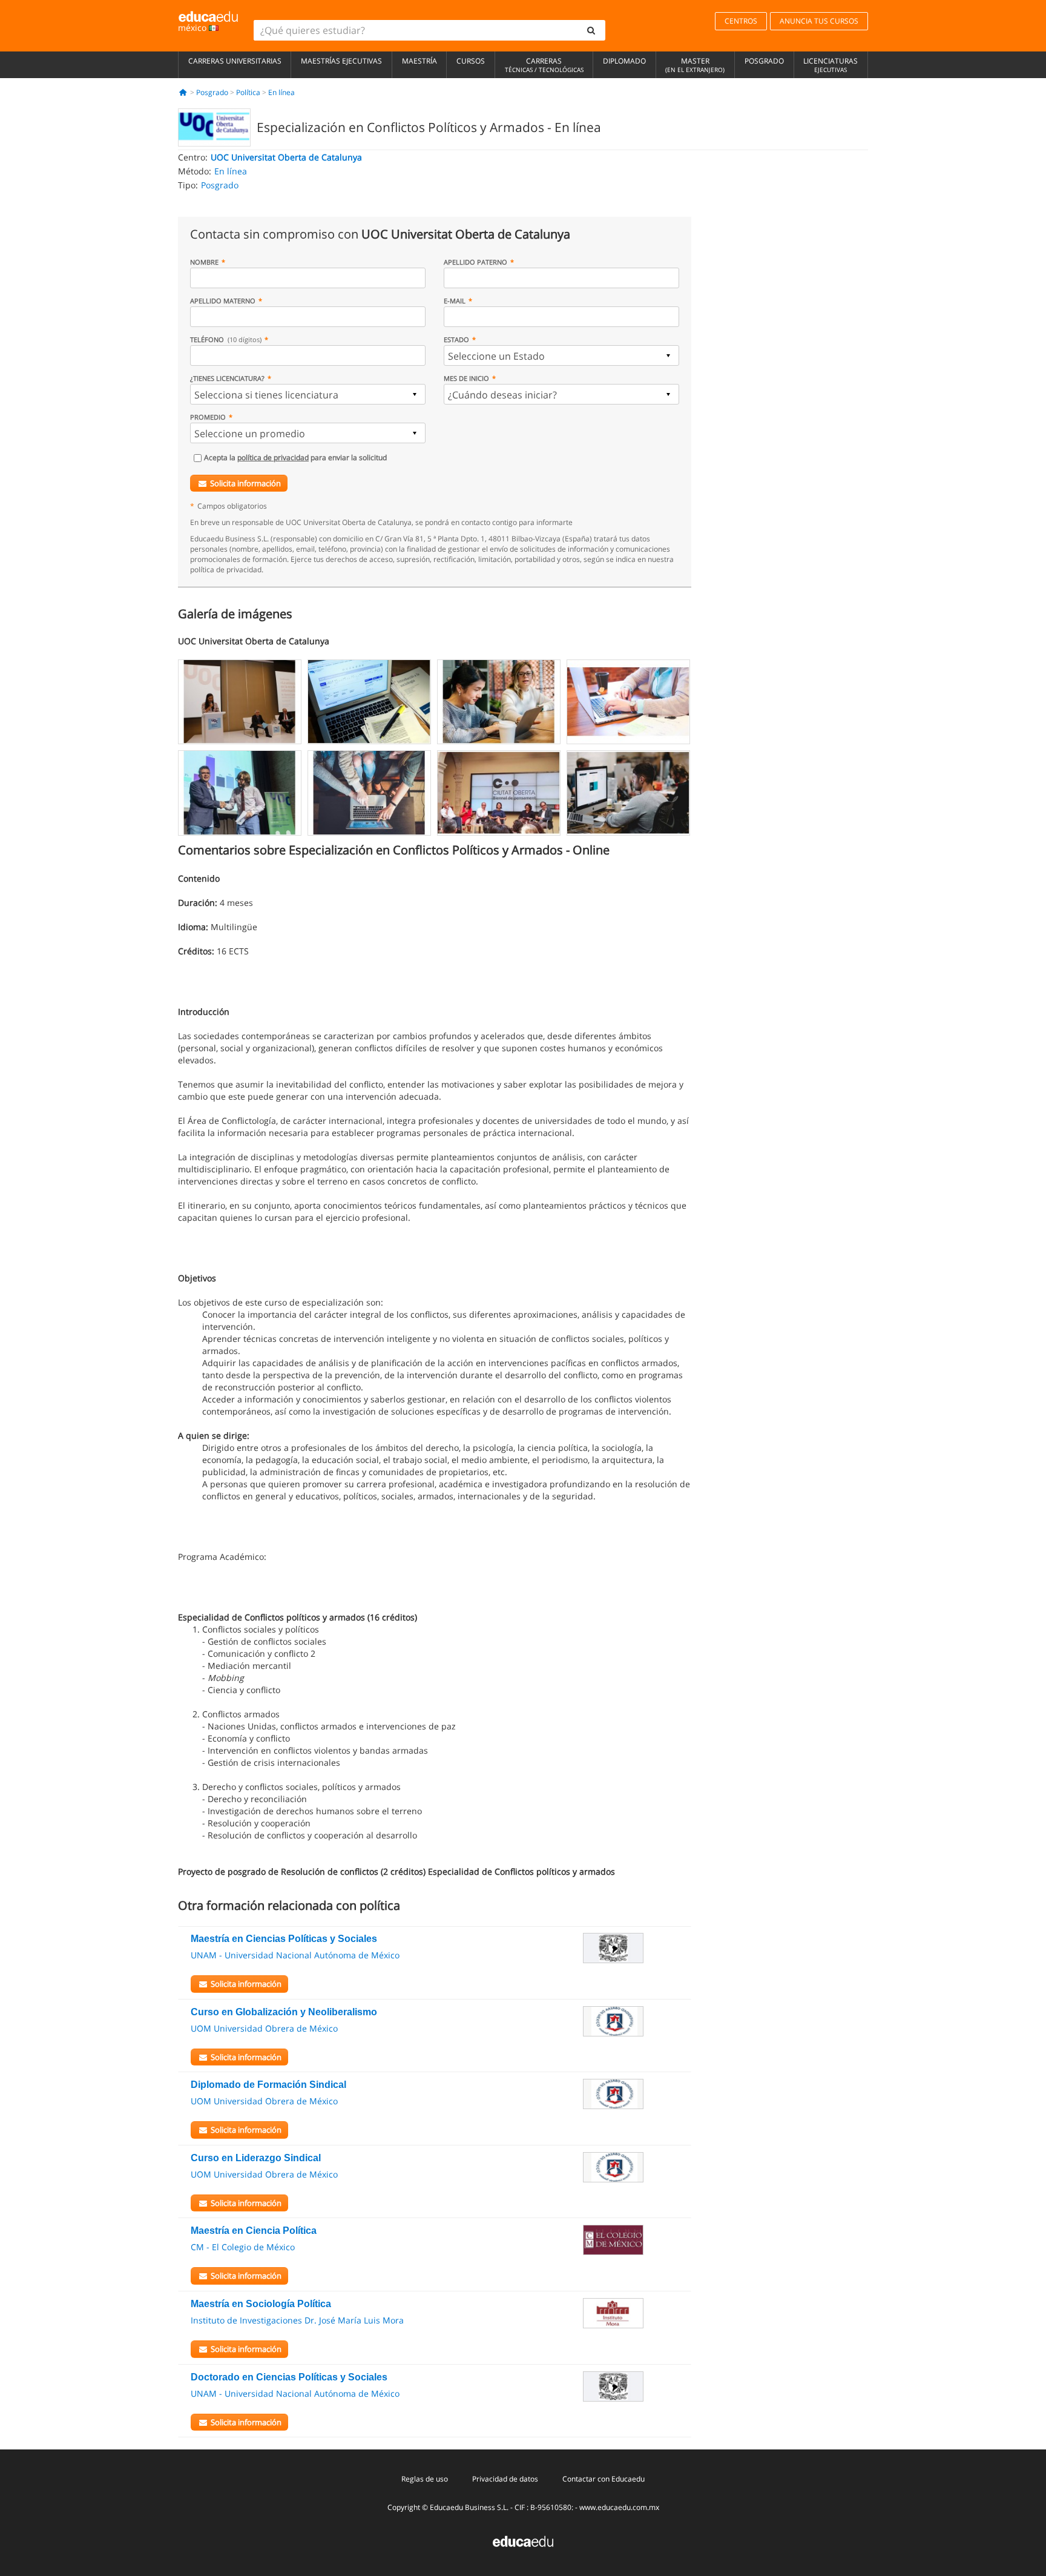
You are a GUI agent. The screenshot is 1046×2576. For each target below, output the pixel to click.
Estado (456, 339)
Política (248, 92)
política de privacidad (273, 457)
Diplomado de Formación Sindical (268, 2085)
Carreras (544, 65)
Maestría (419, 61)
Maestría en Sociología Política (261, 2304)
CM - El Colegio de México (243, 2247)
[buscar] (591, 30)
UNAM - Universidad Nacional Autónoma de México (295, 1955)
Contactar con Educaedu (604, 2479)
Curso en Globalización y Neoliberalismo (284, 2012)
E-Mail (455, 301)
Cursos (471, 61)
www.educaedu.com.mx (619, 2507)
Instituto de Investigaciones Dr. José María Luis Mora (297, 2320)
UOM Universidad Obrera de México (264, 2028)
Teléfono (226, 339)
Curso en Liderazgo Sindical (256, 2158)
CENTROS (741, 21)
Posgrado (764, 61)
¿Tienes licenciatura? (227, 378)
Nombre (204, 262)
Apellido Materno (223, 301)
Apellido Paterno (475, 262)
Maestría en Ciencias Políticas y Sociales (284, 1939)
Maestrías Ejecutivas (341, 61)
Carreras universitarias (235, 61)
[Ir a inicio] (183, 92)
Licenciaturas (831, 65)
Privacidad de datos (505, 2479)
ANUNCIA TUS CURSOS (819, 21)
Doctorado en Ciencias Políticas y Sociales (289, 2377)
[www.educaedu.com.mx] (523, 2541)
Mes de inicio (466, 378)
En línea (281, 92)
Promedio (208, 417)
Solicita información (245, 483)
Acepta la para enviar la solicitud (295, 457)
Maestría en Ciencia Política (254, 2231)
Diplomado (624, 61)
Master (695, 65)
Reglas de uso (425, 2479)
